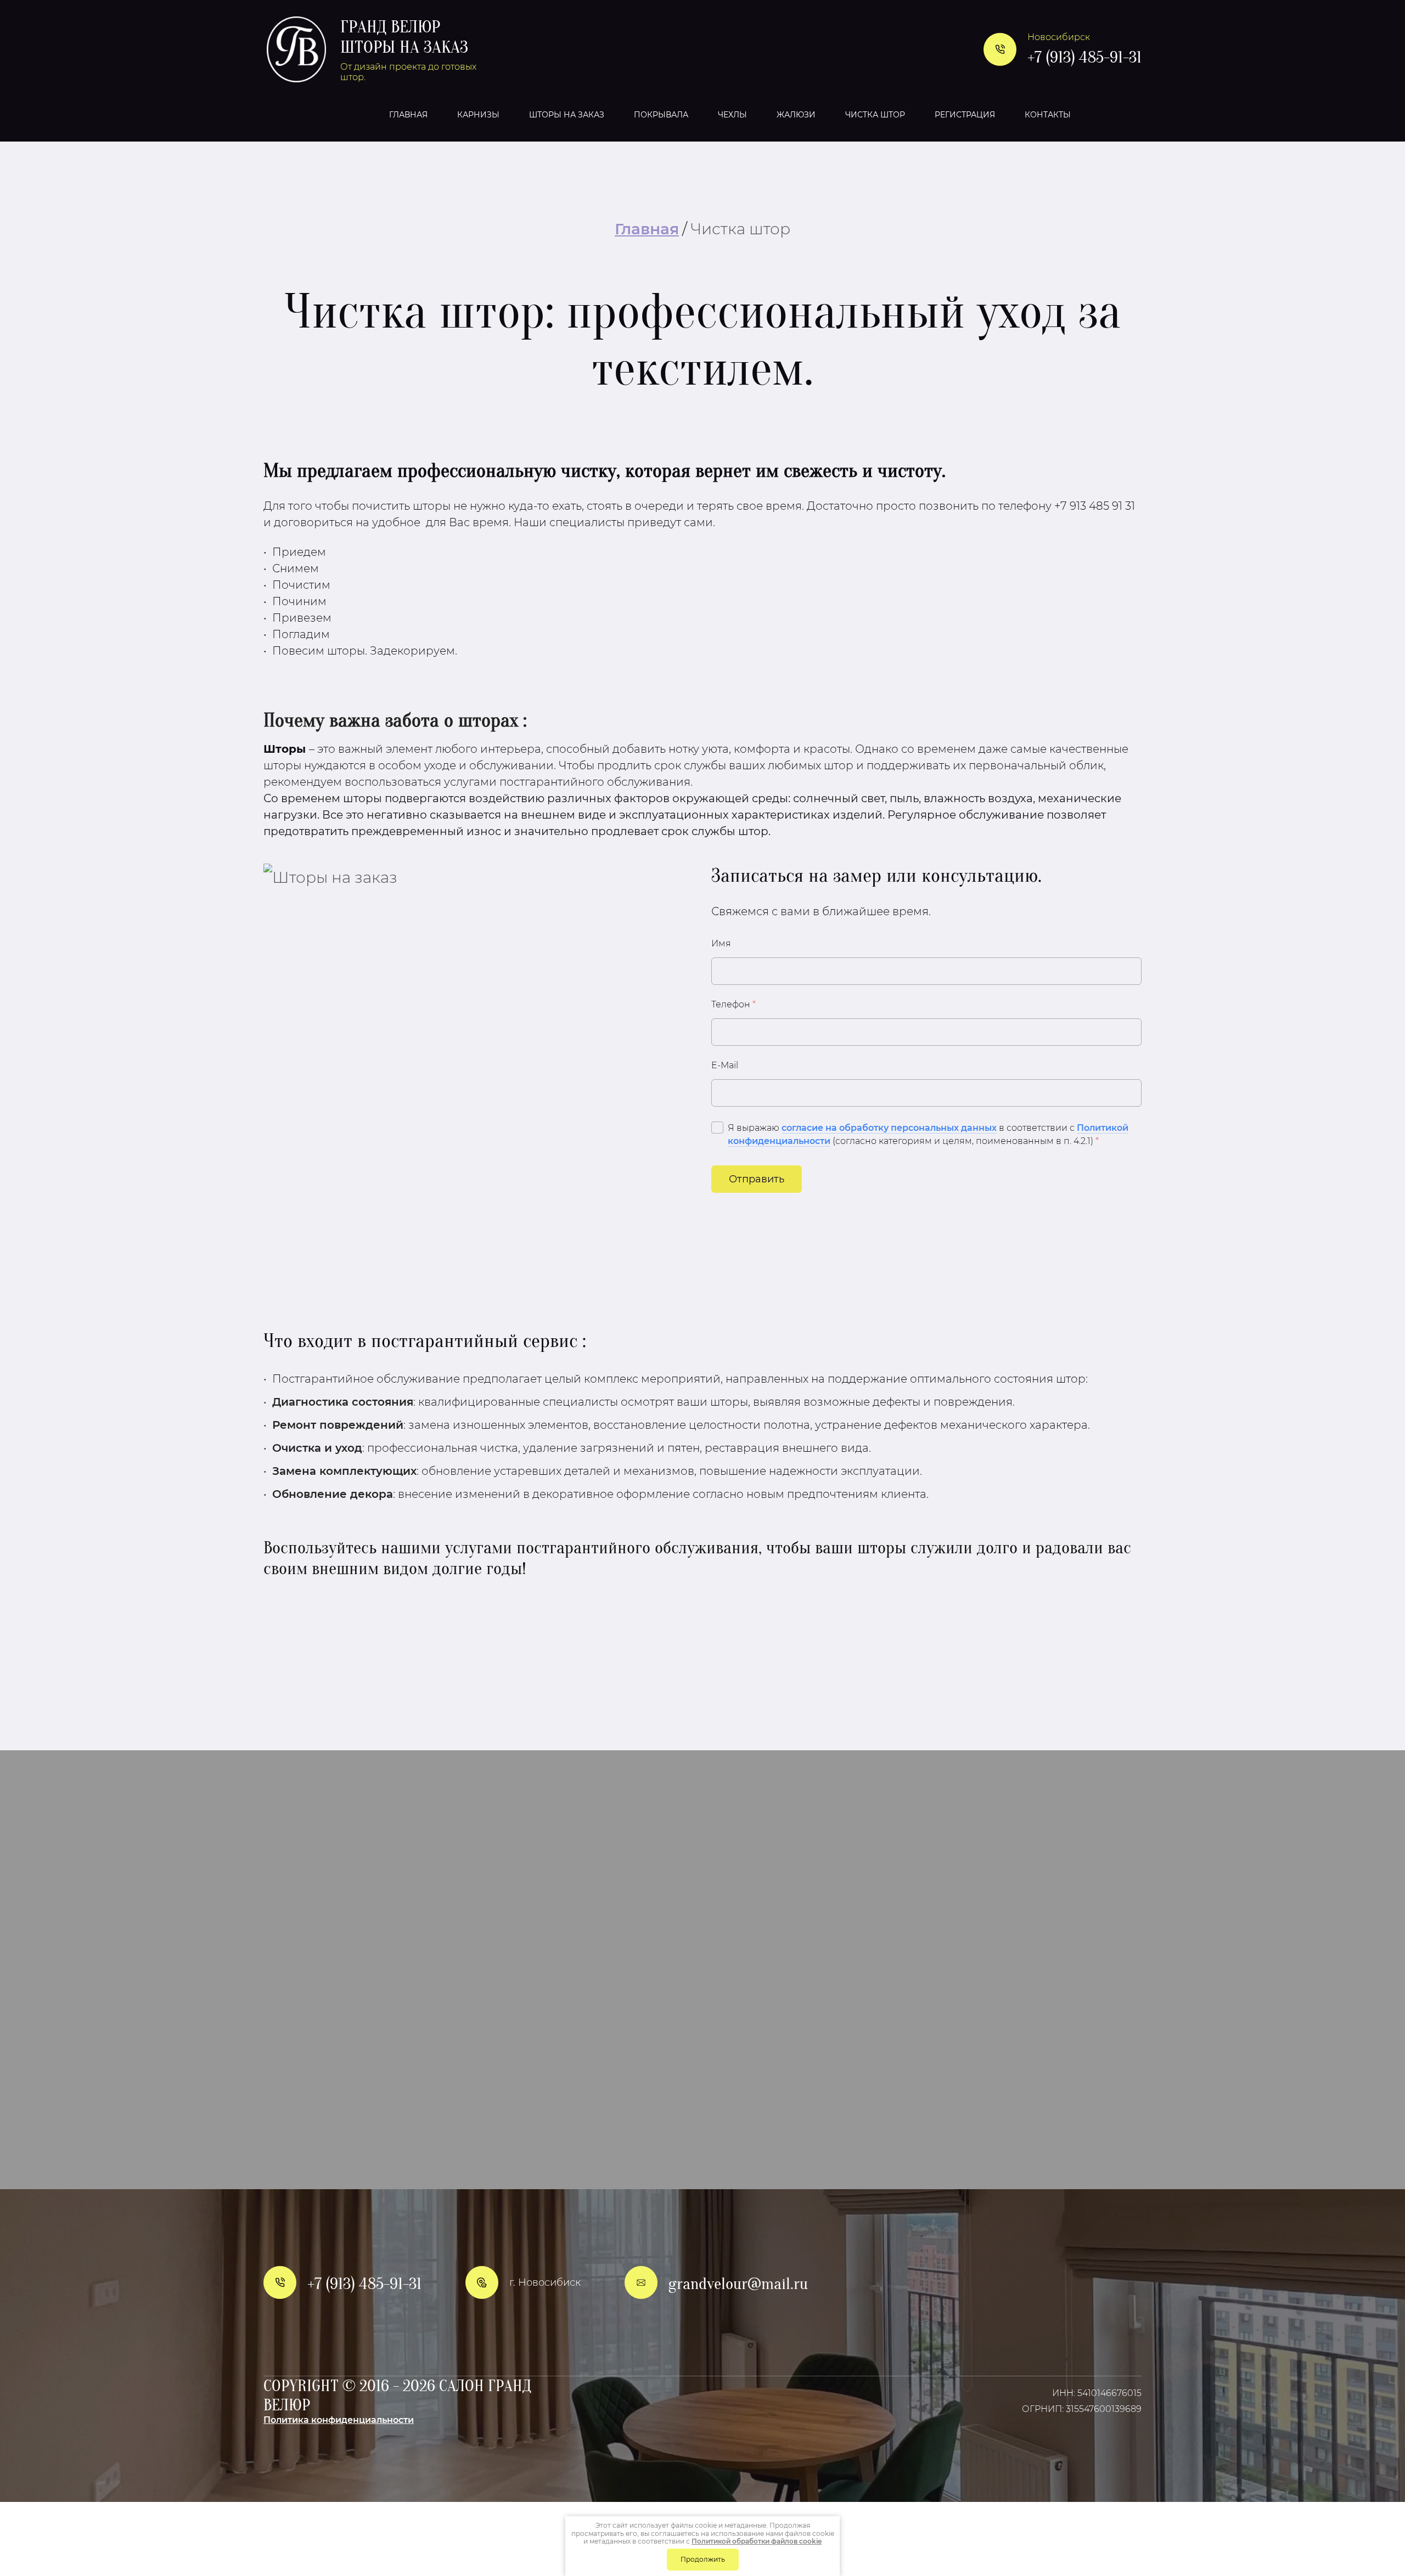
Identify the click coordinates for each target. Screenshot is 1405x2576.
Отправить (757, 1179)
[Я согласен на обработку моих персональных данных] (717, 1128)
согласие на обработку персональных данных (889, 1128)
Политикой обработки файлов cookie (757, 2541)
